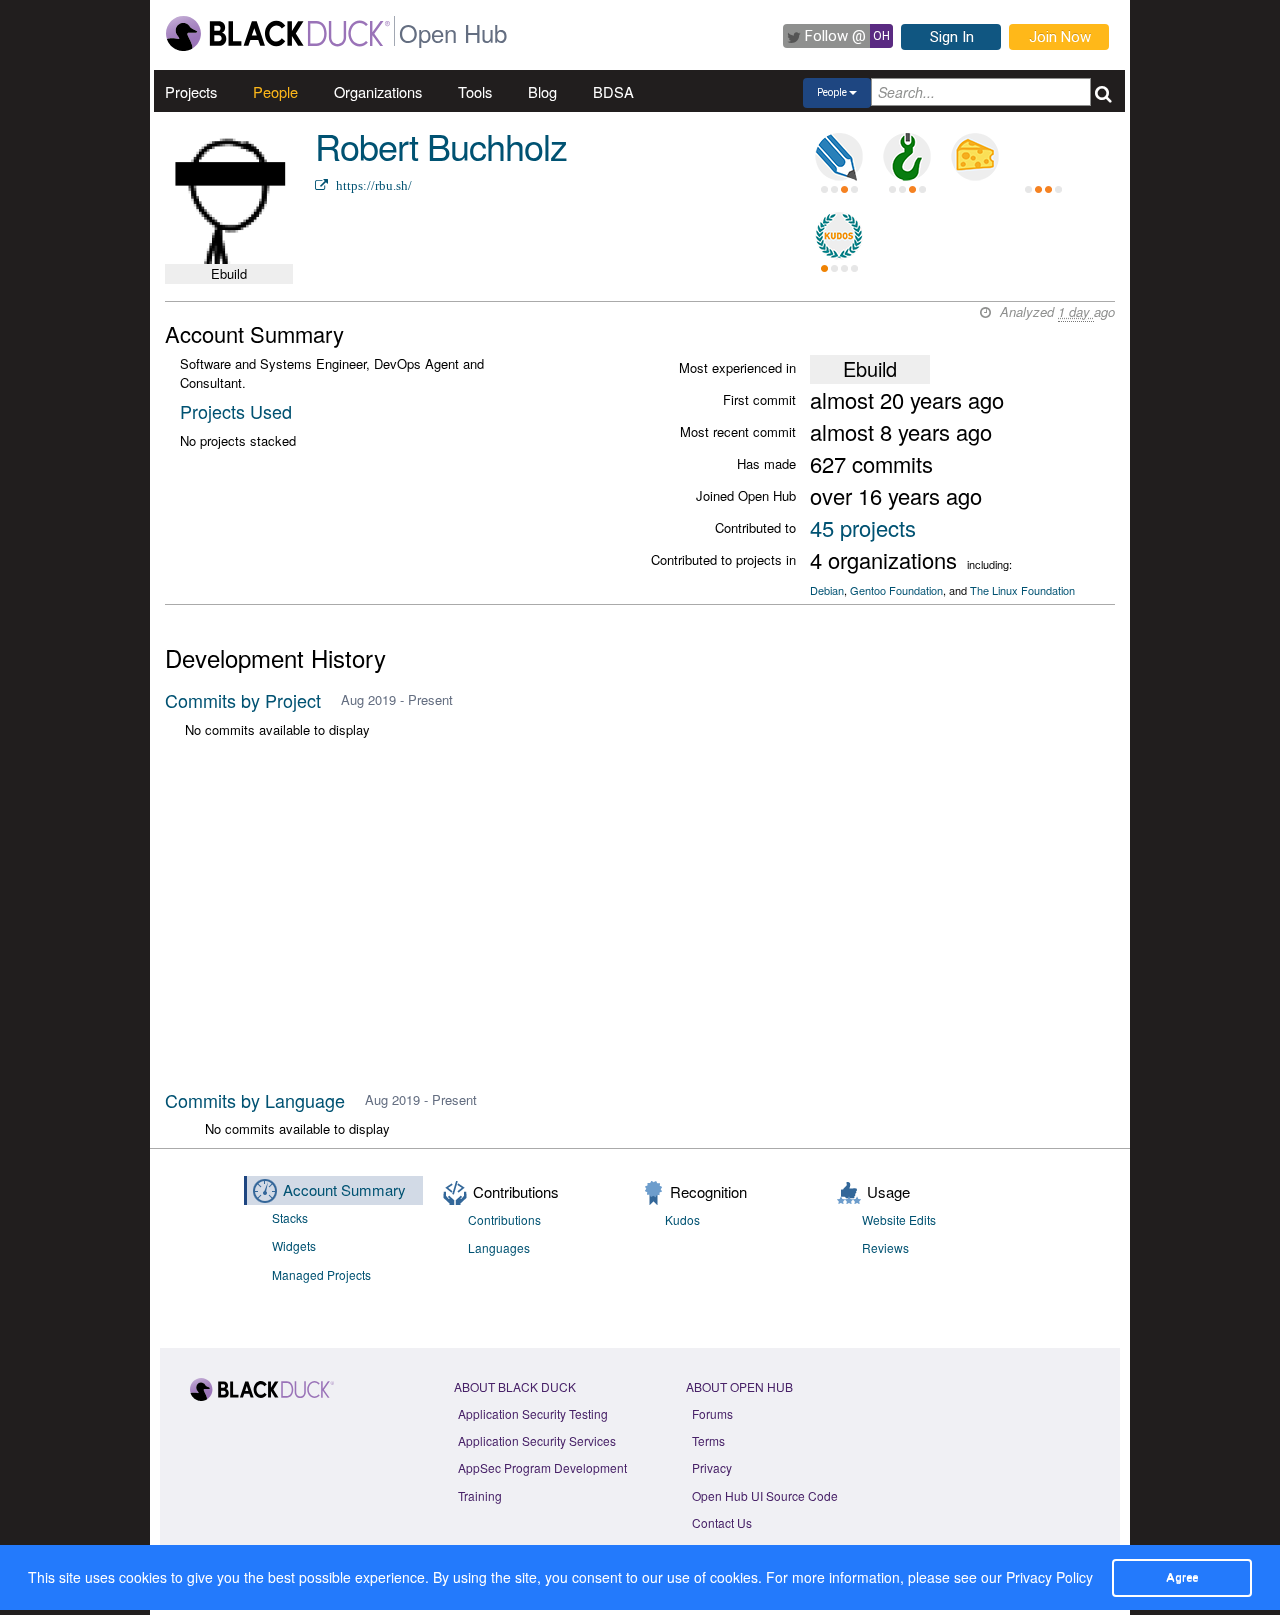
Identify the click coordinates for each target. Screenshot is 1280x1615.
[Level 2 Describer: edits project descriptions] (839, 157)
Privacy (712, 1467)
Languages (499, 1247)
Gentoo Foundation (896, 590)
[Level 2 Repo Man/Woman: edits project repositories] (907, 157)
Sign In (952, 37)
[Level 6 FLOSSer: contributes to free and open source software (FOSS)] (1043, 157)
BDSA (613, 91)
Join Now (1060, 37)
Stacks (290, 1217)
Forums (712, 1413)
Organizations (378, 91)
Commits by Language (255, 1100)
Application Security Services (537, 1440)
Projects (191, 91)
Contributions (504, 1219)
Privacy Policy (1049, 1577)
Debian (827, 590)
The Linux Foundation (1022, 590)
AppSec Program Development (542, 1467)
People (275, 91)
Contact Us (722, 1522)
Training (480, 1495)
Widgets (294, 1245)
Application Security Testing (533, 1413)
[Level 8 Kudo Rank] (839, 236)
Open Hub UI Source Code (765, 1495)
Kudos (682, 1219)
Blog (542, 91)
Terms (708, 1440)
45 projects (863, 527)
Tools (475, 91)
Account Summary (344, 1189)
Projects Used (236, 411)
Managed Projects (321, 1274)
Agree (1182, 1577)
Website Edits (899, 1219)
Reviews (885, 1247)
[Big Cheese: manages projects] (975, 157)
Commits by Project (243, 700)
